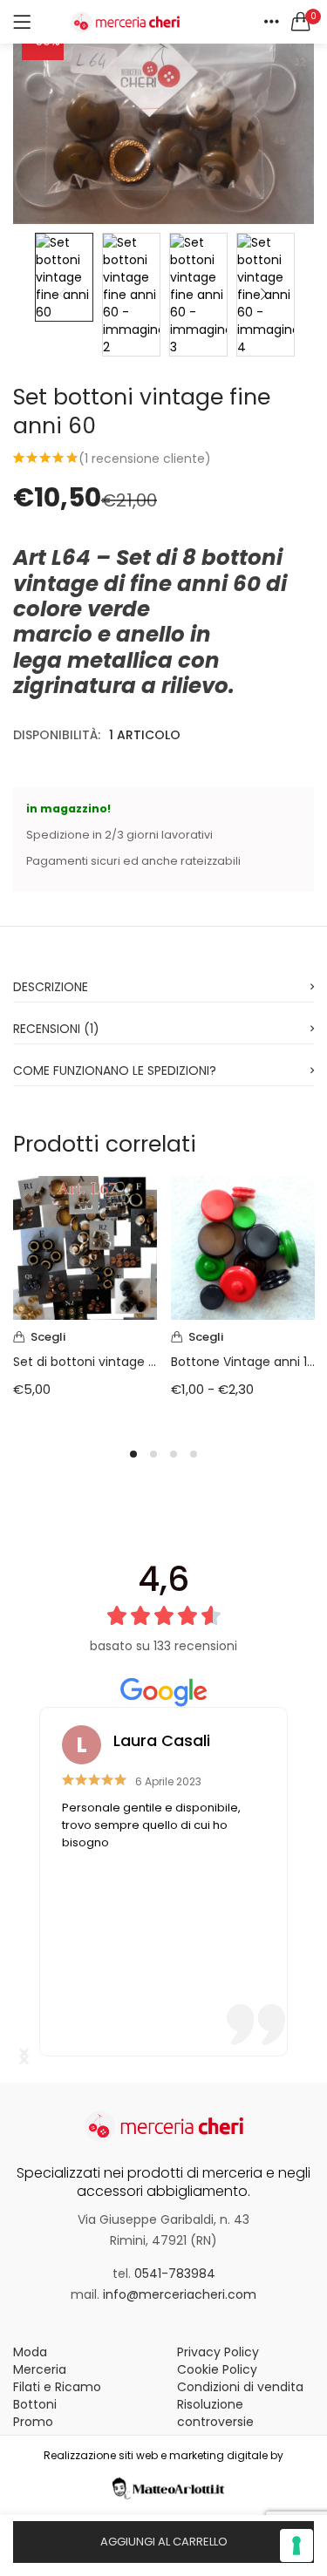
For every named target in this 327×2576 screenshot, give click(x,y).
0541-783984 (175, 2274)
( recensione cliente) (145, 459)
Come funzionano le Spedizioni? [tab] (115, 1071)
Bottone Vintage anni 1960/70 (243, 1362)
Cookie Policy (217, 2369)
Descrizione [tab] (51, 987)
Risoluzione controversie (215, 2413)
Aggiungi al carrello (164, 2542)
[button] (301, 22)
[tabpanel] (85, 1300)
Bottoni (35, 2404)
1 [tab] (133, 1454)
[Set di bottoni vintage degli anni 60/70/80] (85, 1247)
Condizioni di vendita (240, 2387)
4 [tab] (194, 1454)
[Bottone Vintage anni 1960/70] (243, 1247)
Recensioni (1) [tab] (56, 1029)
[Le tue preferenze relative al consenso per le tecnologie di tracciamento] (296, 2545)
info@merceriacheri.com (180, 2294)
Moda (30, 2352)
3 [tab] (174, 1454)
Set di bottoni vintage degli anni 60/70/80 (85, 1362)
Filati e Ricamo (57, 2387)
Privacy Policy (218, 2352)
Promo (33, 2422)
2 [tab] (153, 1454)
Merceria (40, 2369)
